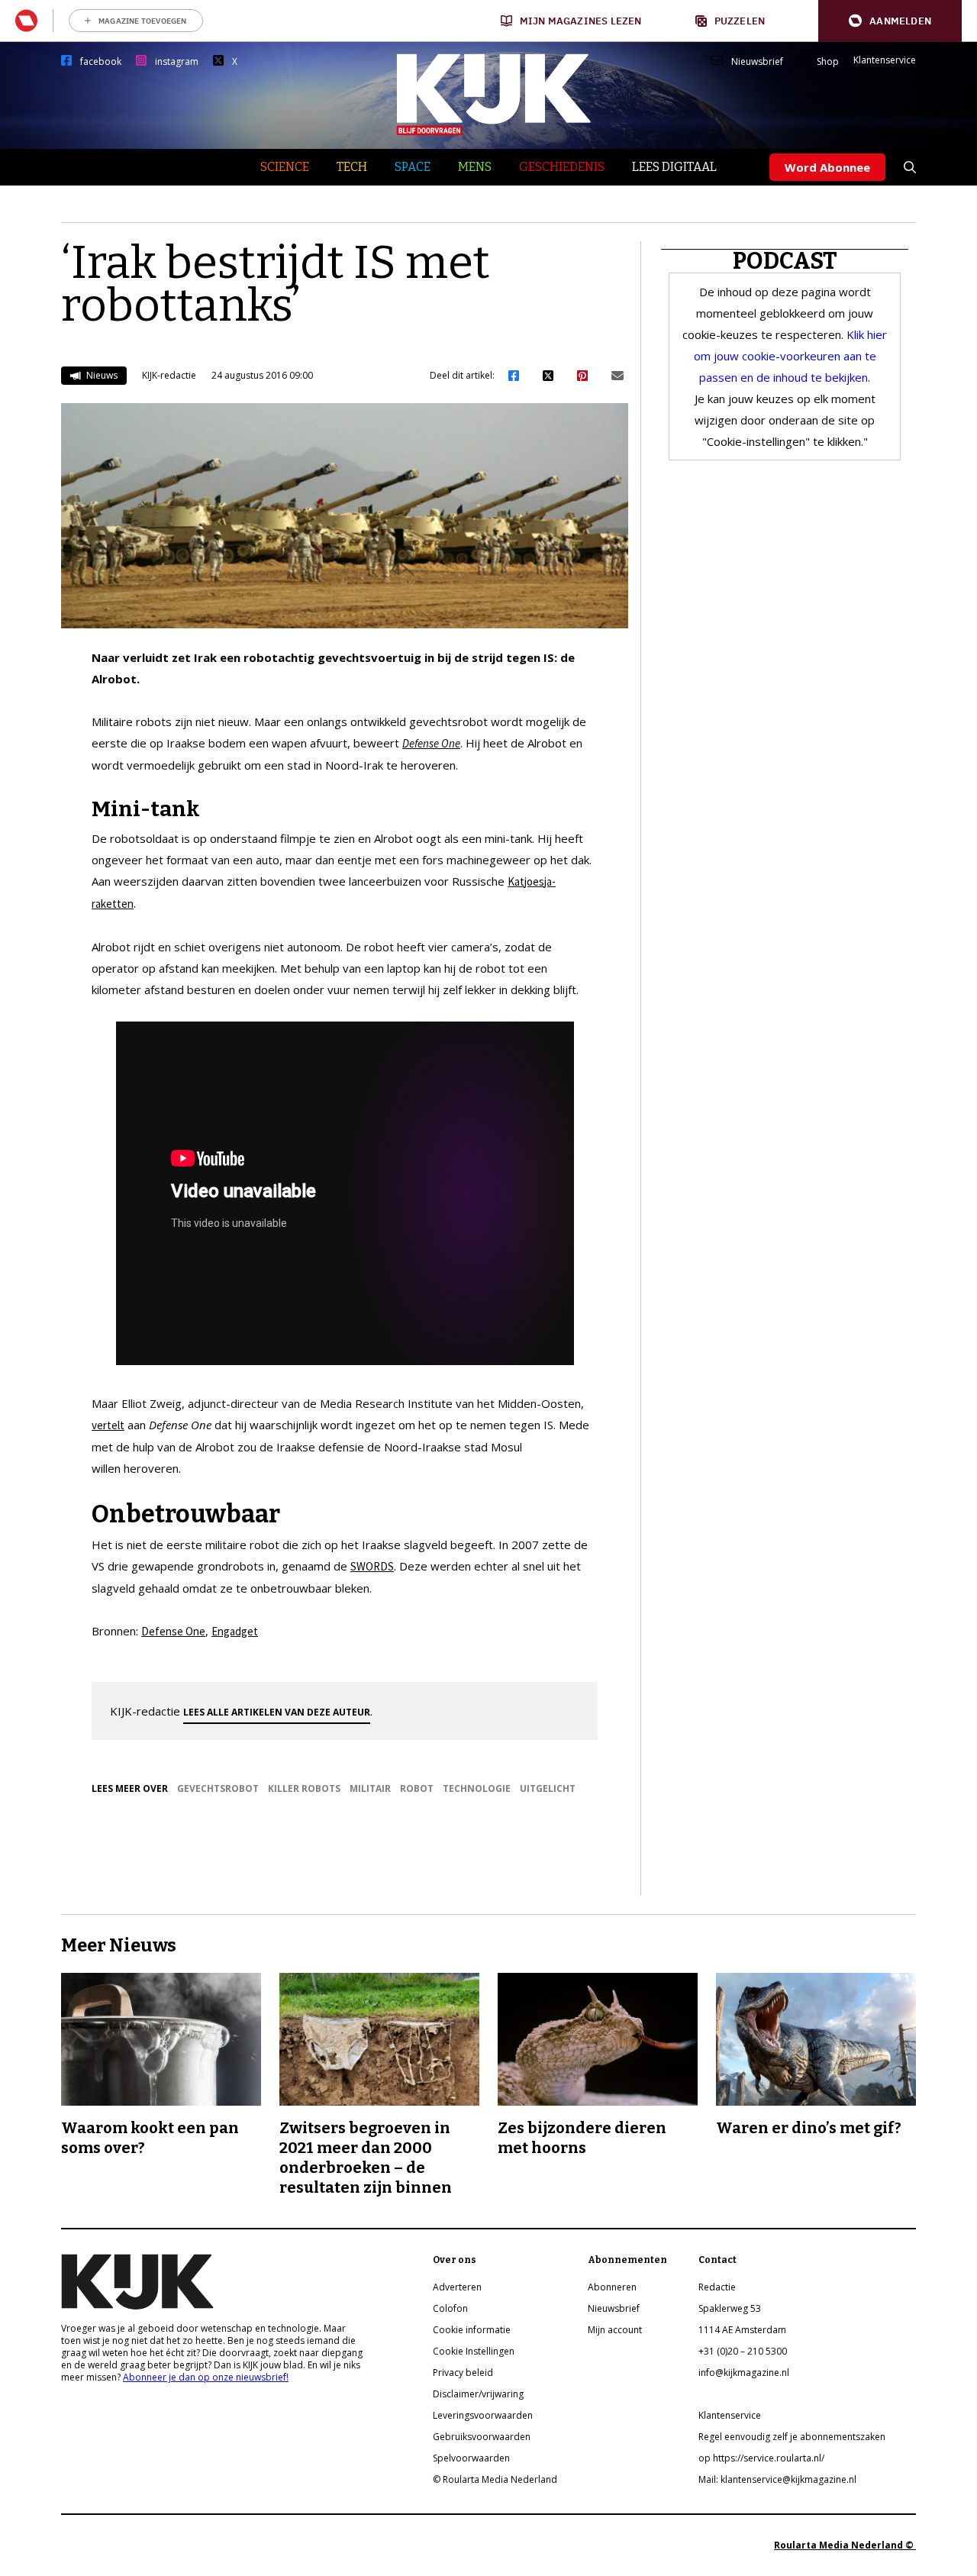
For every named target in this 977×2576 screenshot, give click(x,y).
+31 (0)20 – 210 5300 (743, 2351)
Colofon (450, 2308)
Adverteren (457, 2287)
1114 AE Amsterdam (742, 2330)
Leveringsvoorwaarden (483, 2415)
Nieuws (101, 375)
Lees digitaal (674, 167)
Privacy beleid (463, 2373)
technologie (477, 1788)
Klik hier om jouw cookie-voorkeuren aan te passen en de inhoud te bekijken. (791, 356)
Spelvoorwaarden (471, 2458)
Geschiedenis (562, 167)
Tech (352, 167)
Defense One (173, 1631)
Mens (475, 167)
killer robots (304, 1788)
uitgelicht (548, 1788)
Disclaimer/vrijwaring (478, 2394)
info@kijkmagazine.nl (744, 2373)
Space (413, 167)
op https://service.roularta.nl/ (761, 2458)
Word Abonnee (827, 167)
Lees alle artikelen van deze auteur (277, 1712)
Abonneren (612, 2287)
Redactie (717, 2287)
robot (417, 1788)
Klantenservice (885, 60)
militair (370, 1788)
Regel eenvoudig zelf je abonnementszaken (792, 2437)
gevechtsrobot (218, 1788)
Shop (828, 62)
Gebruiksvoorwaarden (482, 2437)
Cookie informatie (472, 2330)
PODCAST (785, 261)
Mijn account (615, 2330)
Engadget (235, 1631)
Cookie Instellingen (474, 2351)
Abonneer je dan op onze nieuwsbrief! (206, 2377)
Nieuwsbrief (757, 62)
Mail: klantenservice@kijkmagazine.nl (777, 2479)
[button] (890, 21)
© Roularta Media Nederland (495, 2479)
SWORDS (372, 1566)
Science (285, 167)
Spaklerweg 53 (730, 2308)
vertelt (108, 1425)
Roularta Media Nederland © (845, 2545)
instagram (177, 62)
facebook (101, 62)
